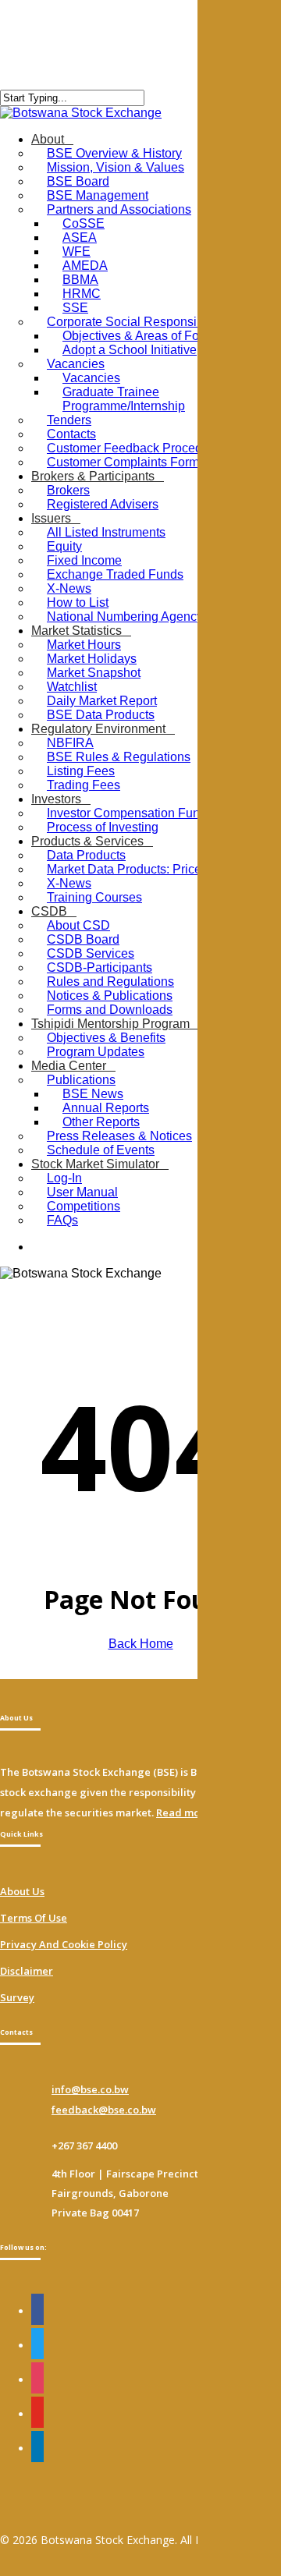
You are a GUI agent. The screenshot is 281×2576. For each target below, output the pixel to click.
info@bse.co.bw (90, 2089)
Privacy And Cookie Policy (64, 1944)
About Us (22, 1891)
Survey (17, 1997)
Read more (183, 1812)
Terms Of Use (34, 1918)
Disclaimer (27, 1971)
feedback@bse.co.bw (104, 2110)
